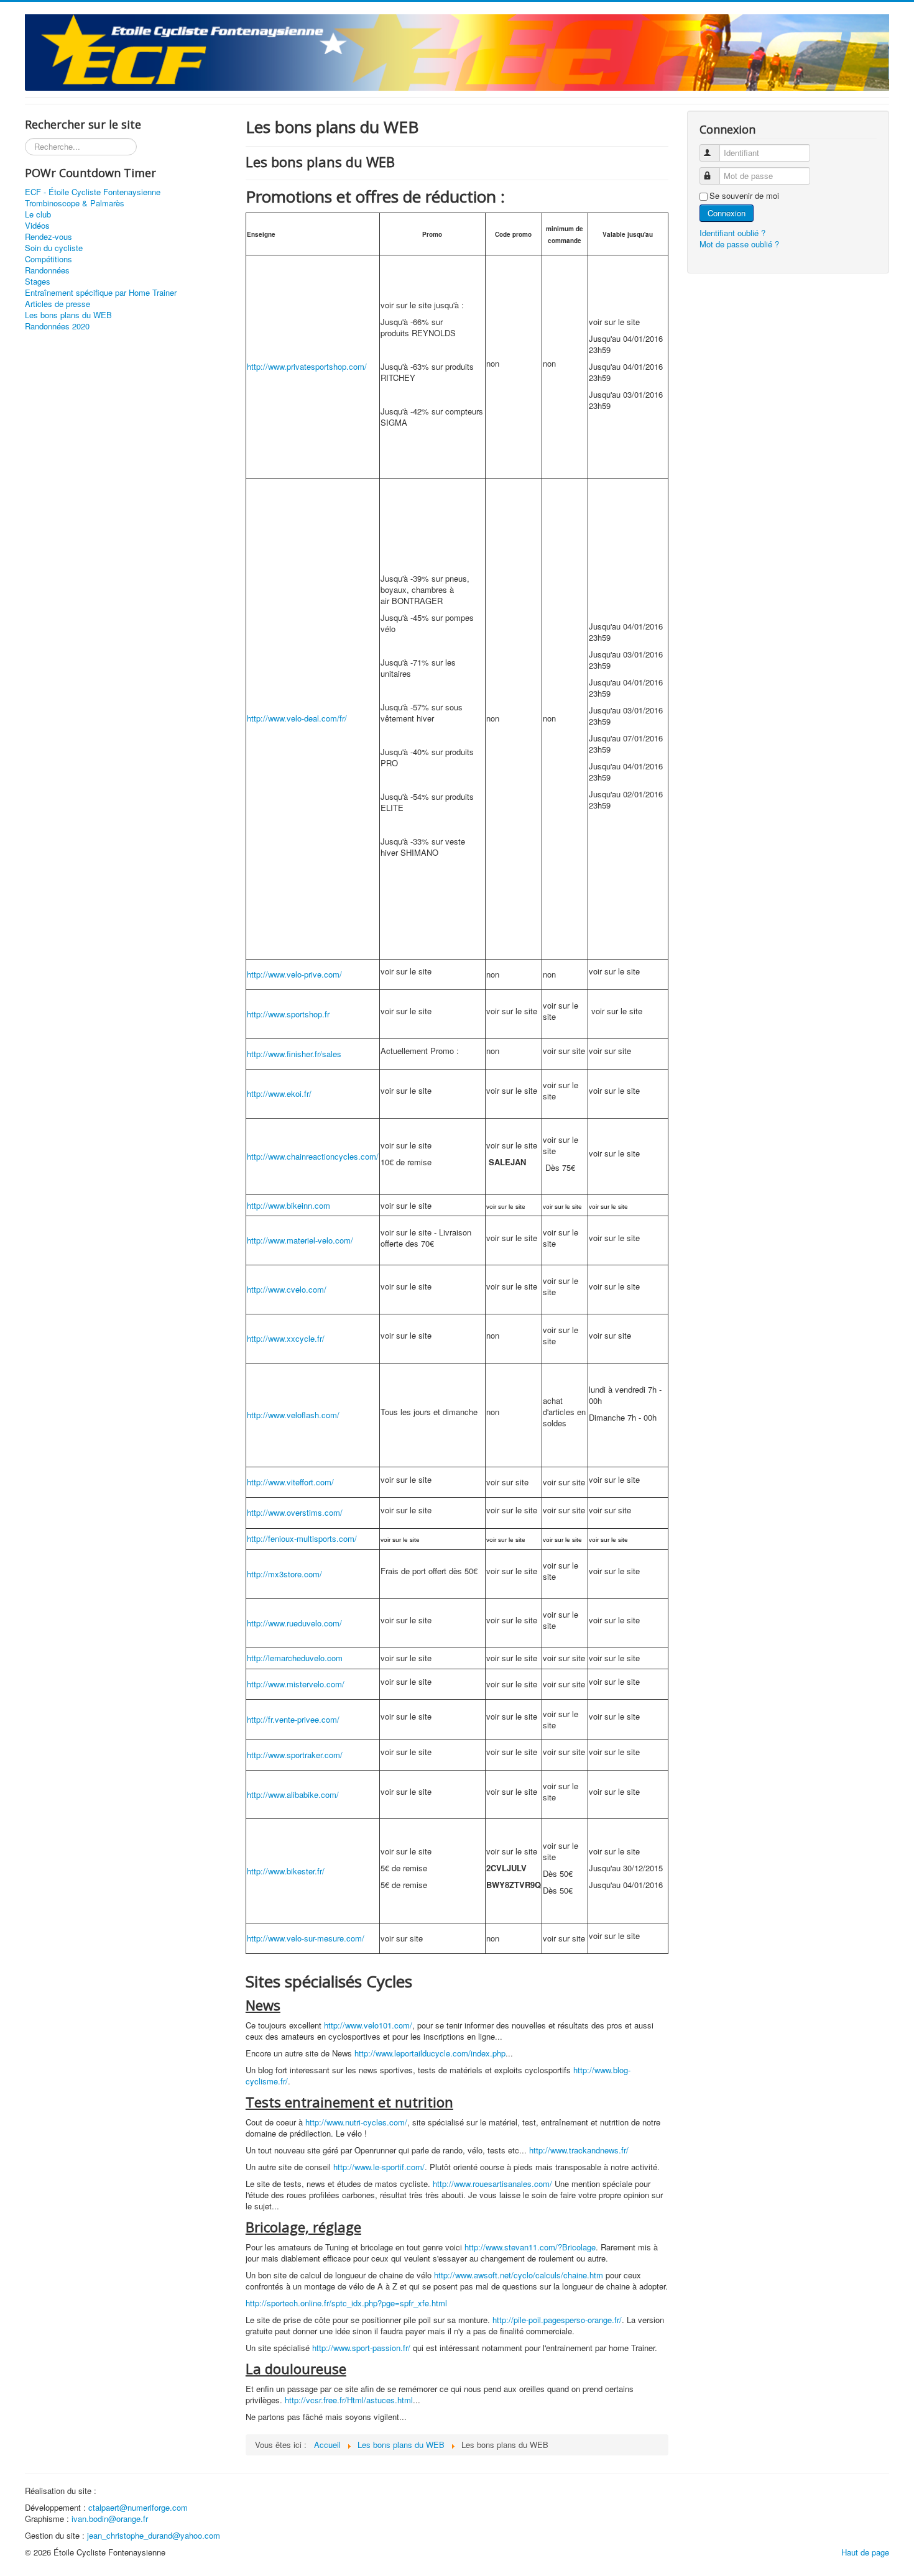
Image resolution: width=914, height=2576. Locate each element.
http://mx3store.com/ (284, 1574)
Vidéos (37, 226)
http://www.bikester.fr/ (286, 1871)
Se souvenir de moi (744, 196)
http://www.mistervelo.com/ (296, 1684)
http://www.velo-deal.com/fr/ (297, 718)
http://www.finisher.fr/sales (294, 1054)
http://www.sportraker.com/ (295, 1755)
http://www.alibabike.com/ (293, 1794)
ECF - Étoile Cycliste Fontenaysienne (93, 192)
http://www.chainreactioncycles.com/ (313, 1156)
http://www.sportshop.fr (288, 1014)
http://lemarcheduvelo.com (295, 1658)
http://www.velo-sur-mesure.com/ (306, 1938)
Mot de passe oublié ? (739, 244)
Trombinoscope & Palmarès (75, 203)
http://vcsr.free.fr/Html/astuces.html (349, 2400)
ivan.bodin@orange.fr (110, 2519)
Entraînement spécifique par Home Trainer (101, 293)
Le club (38, 214)
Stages (38, 282)
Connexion (727, 213)
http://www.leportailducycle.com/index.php (430, 2053)
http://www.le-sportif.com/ (379, 2167)
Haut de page (865, 2552)
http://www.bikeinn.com (289, 1205)
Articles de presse (58, 304)
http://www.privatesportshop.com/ (307, 366)
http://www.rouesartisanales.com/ (492, 2184)
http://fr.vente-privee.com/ (293, 1719)
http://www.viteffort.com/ (290, 1482)
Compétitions (48, 259)
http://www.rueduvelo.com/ (294, 1623)
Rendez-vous (48, 237)
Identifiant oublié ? (732, 233)
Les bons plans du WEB (68, 315)
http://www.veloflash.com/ (293, 1415)
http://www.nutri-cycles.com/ (356, 2122)
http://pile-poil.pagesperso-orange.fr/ (557, 2320)
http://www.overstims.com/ (295, 1512)
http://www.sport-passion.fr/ (361, 2348)
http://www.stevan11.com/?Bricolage (530, 2247)
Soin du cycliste (54, 248)
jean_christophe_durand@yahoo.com (154, 2535)
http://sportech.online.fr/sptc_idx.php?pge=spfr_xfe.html (346, 2303)
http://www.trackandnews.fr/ (579, 2150)
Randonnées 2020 (57, 326)
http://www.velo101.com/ (368, 2025)
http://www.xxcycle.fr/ (286, 1338)
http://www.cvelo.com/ (287, 1289)
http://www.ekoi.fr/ (279, 1093)
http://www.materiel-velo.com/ (300, 1240)
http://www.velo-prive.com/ (294, 974)
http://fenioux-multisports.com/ (302, 1538)
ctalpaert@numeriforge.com (138, 2507)
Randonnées (47, 270)
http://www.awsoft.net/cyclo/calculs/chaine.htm (519, 2275)
